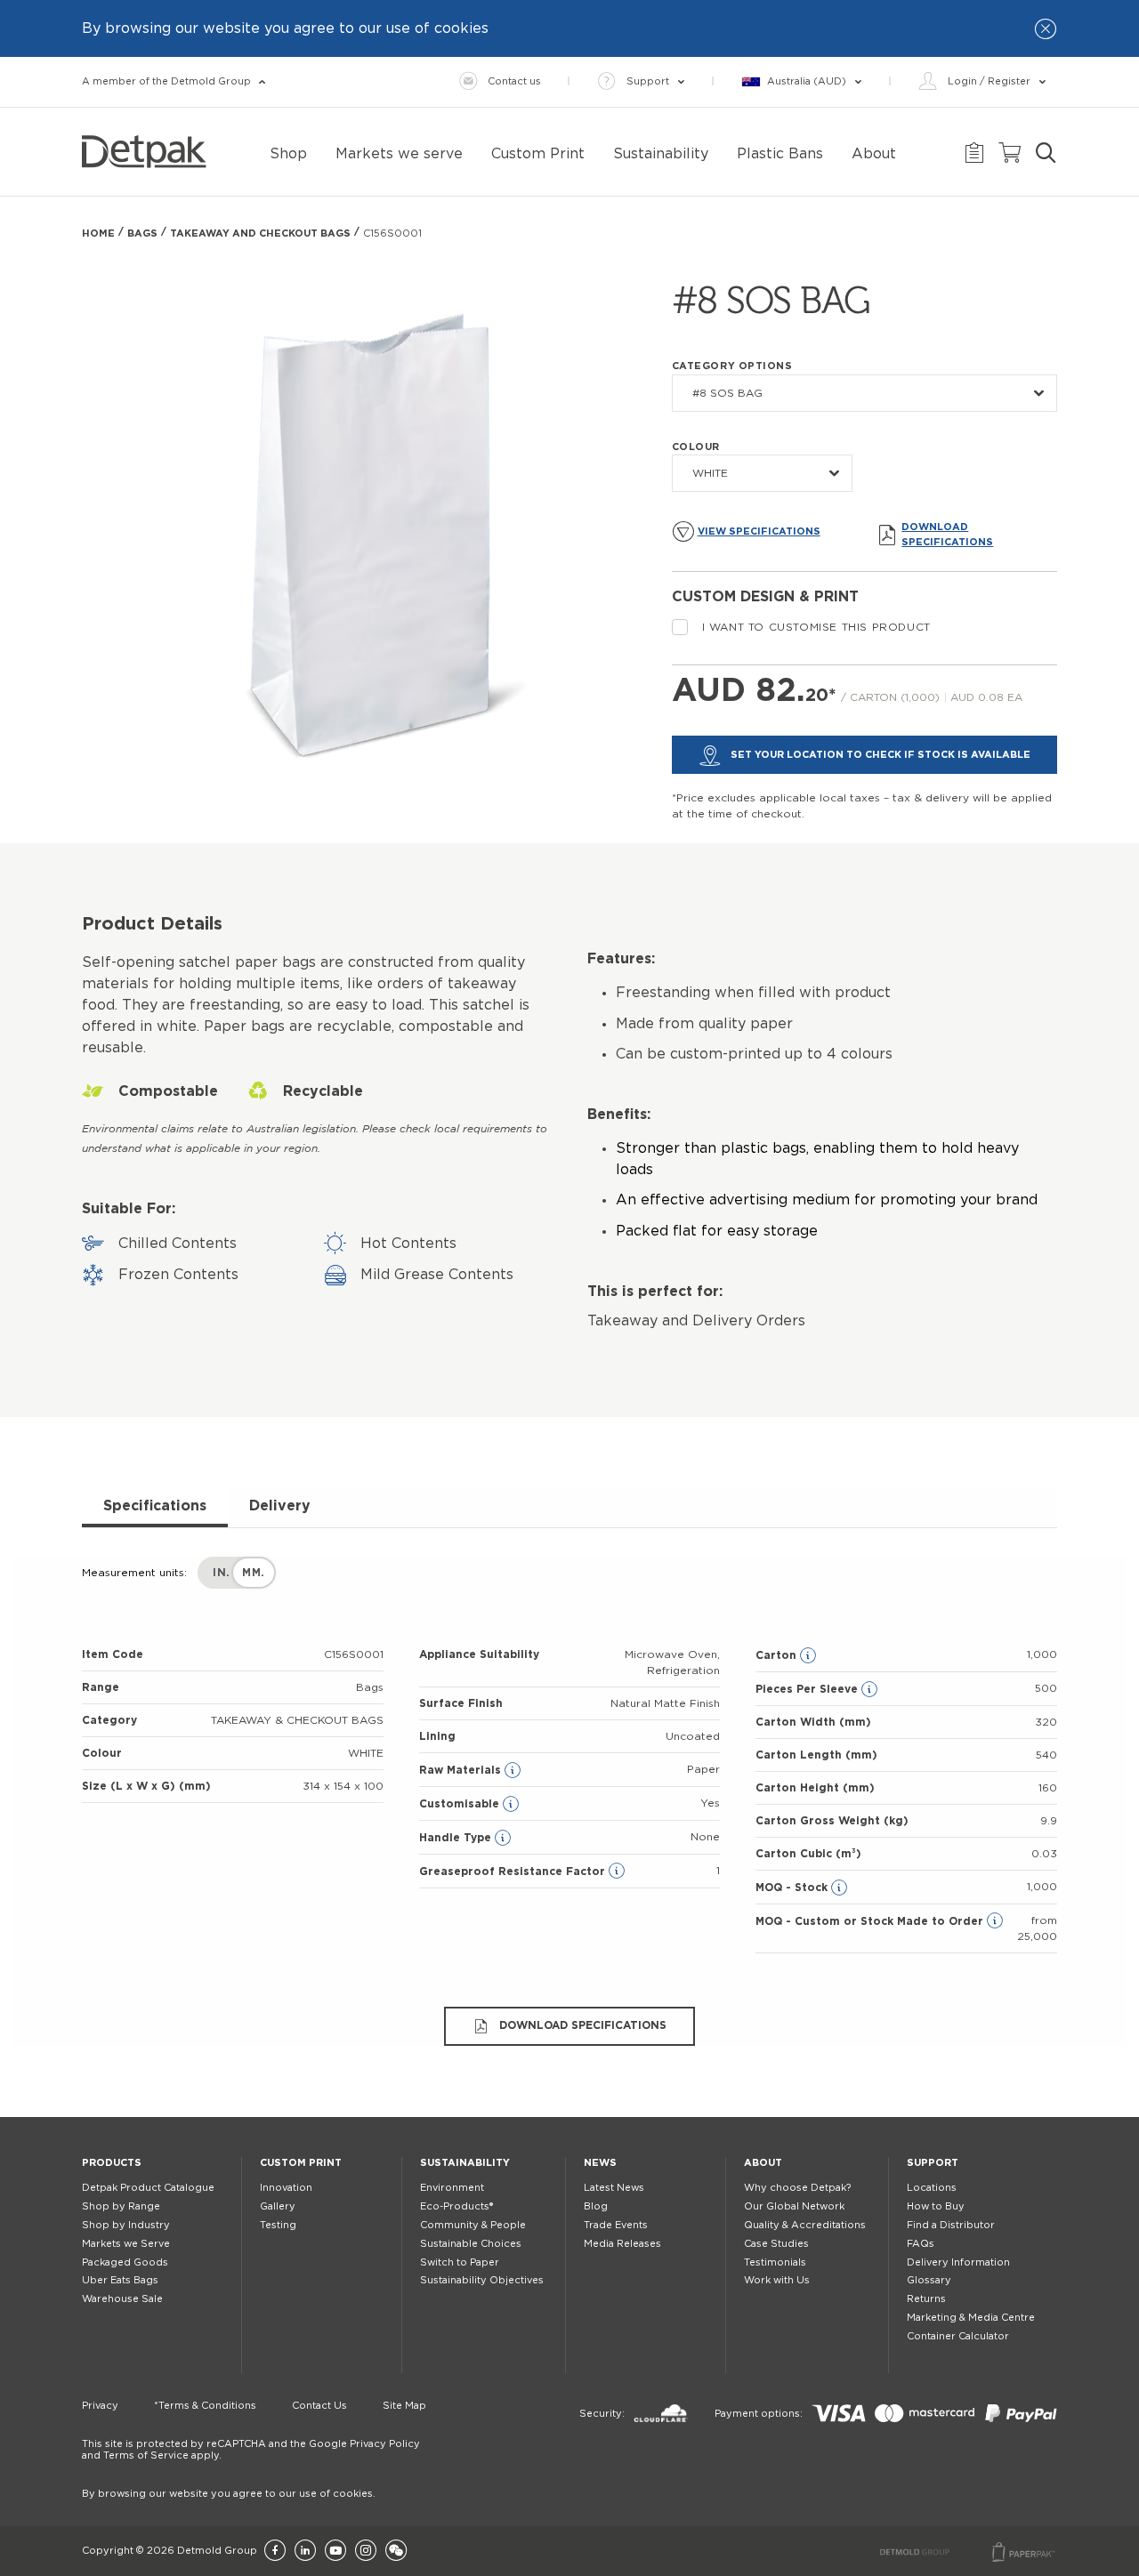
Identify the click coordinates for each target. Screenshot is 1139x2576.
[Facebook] (275, 2552)
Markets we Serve (126, 2244)
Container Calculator (958, 2336)
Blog (596, 2206)
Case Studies (776, 2244)
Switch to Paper (460, 2262)
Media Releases (622, 2244)
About (763, 2163)
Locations (932, 2188)
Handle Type (457, 1838)
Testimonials (775, 2262)
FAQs (921, 2244)
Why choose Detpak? (797, 2188)
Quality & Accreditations (805, 2225)
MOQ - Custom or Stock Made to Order (871, 1921)
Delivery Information (958, 2262)
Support (933, 2163)
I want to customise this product (816, 627)
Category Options (732, 366)
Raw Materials (462, 1770)
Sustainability (465, 2163)
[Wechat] (396, 2552)
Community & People (473, 2225)
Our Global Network (794, 2206)
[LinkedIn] (305, 2552)
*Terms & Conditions (205, 2406)
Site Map (404, 2406)
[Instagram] (366, 2552)
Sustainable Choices (471, 2244)
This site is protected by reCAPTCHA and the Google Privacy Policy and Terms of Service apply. (251, 2450)
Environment (452, 2188)
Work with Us (777, 2280)
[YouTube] (335, 2552)
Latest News (614, 2188)
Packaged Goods (125, 2262)
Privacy (100, 2406)
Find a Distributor (951, 2225)
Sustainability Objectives (482, 2280)
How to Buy (936, 2206)
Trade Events (616, 2225)
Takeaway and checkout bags (260, 233)
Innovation (286, 2188)
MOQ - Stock (793, 1888)
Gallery (278, 2206)
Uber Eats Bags (120, 2280)
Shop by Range (121, 2206)
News (600, 2163)
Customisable (461, 1804)
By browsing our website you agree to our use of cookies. (229, 2494)
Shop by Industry (126, 2225)
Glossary (929, 2280)
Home (98, 233)
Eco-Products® (456, 2206)
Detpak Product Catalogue (148, 2188)
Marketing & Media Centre (971, 2318)
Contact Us (319, 2406)
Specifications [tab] (155, 1506)
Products (112, 2163)
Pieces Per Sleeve (808, 1689)
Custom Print (301, 2163)
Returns (926, 2299)
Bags (142, 233)
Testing (278, 2225)
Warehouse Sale (122, 2299)
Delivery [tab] (280, 1506)
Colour (696, 447)
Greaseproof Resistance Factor (514, 1872)
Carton (778, 1655)
